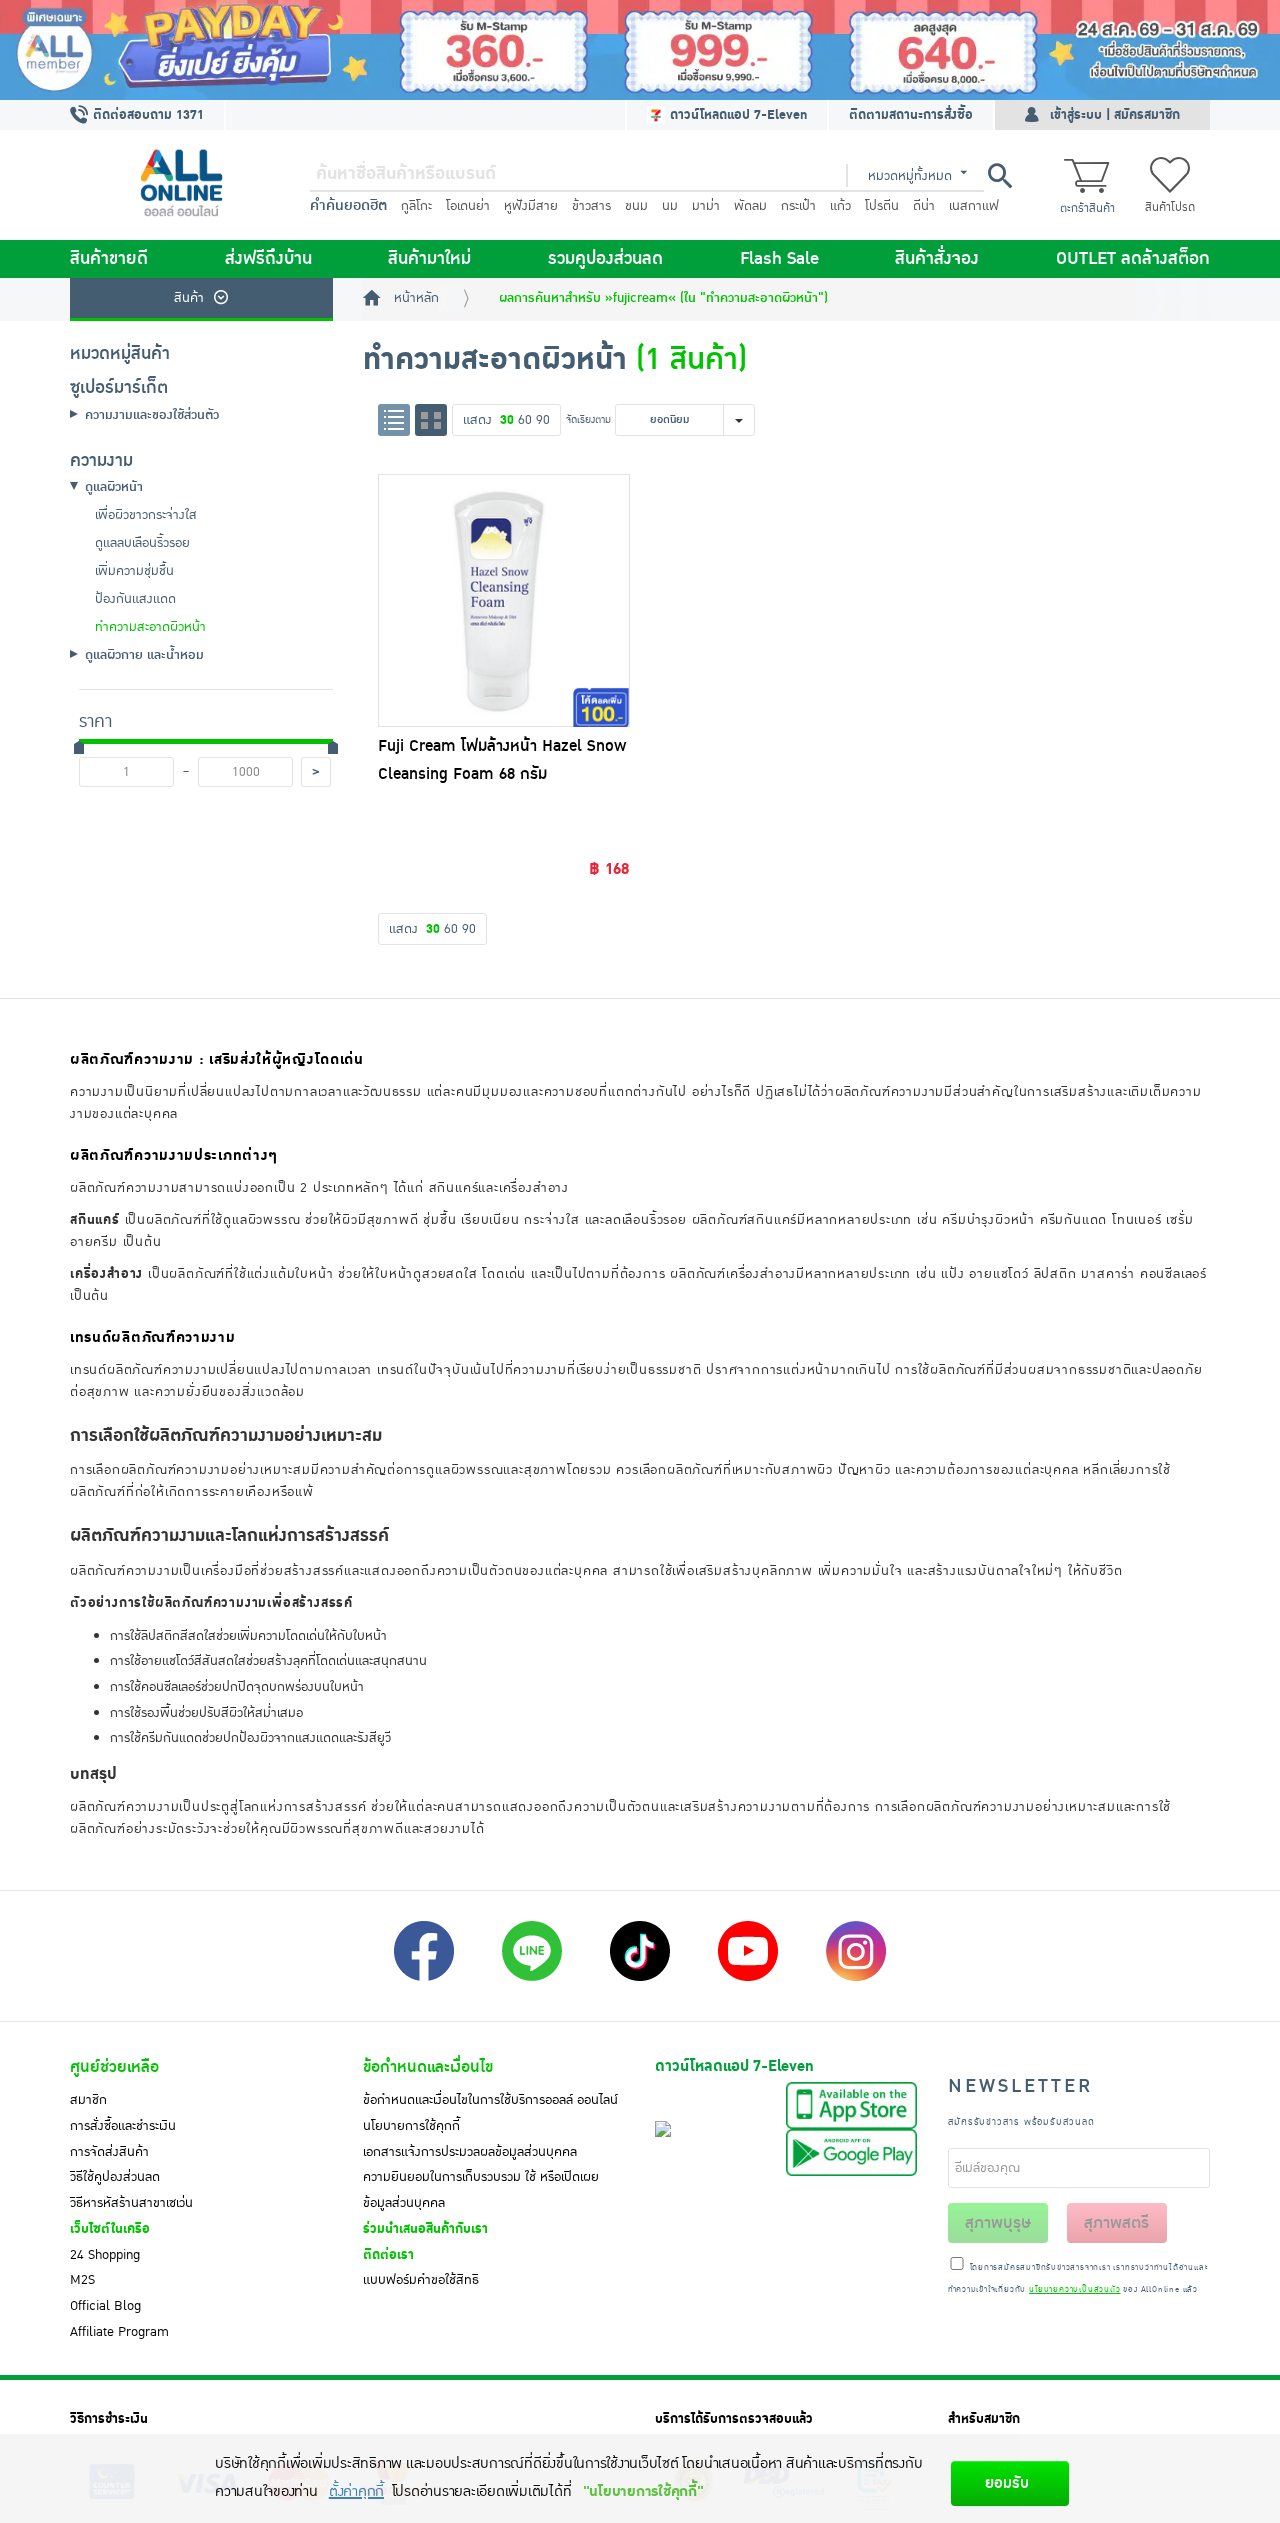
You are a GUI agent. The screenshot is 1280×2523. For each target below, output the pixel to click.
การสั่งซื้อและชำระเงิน (123, 2126)
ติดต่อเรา (388, 2255)
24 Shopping (105, 2255)
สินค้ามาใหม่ (429, 259)
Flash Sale (779, 259)
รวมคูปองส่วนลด (605, 259)
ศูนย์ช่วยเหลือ (114, 2067)
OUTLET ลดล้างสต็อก (1133, 259)
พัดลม (750, 206)
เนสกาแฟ (974, 206)
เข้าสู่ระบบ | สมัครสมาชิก (1115, 115)
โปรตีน (882, 206)
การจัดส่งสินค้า (109, 2152)
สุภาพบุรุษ (998, 2223)
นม (670, 206)
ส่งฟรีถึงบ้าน (268, 259)
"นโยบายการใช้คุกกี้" (643, 2491)
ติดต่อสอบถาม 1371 (146, 115)
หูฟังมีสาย (531, 206)
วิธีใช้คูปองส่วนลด (115, 2177)
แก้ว (840, 206)
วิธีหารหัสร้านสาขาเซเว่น (131, 2203)
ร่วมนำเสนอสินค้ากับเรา (425, 2229)
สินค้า (189, 298)
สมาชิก (88, 2100)
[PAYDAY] (640, 50)
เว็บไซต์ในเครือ (110, 2229)
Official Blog (105, 2306)
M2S (82, 2280)
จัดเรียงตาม (588, 419)
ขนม (636, 206)
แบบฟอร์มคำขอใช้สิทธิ (421, 2280)
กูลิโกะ (416, 206)
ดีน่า (924, 206)
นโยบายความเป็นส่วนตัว (1074, 2290)
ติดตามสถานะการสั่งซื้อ (911, 115)
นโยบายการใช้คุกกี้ (411, 2126)
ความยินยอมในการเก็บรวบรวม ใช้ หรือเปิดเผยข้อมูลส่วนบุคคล (481, 2190)
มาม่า (706, 206)
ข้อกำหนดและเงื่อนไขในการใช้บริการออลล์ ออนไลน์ (490, 2100)
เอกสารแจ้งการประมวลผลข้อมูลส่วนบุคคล (470, 2152)
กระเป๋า (798, 206)
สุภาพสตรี (1116, 2223)
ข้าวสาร (591, 206)
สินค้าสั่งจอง (937, 259)
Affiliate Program (119, 2332)
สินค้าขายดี (109, 259)
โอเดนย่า (468, 206)
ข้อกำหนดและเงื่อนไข (428, 2067)
